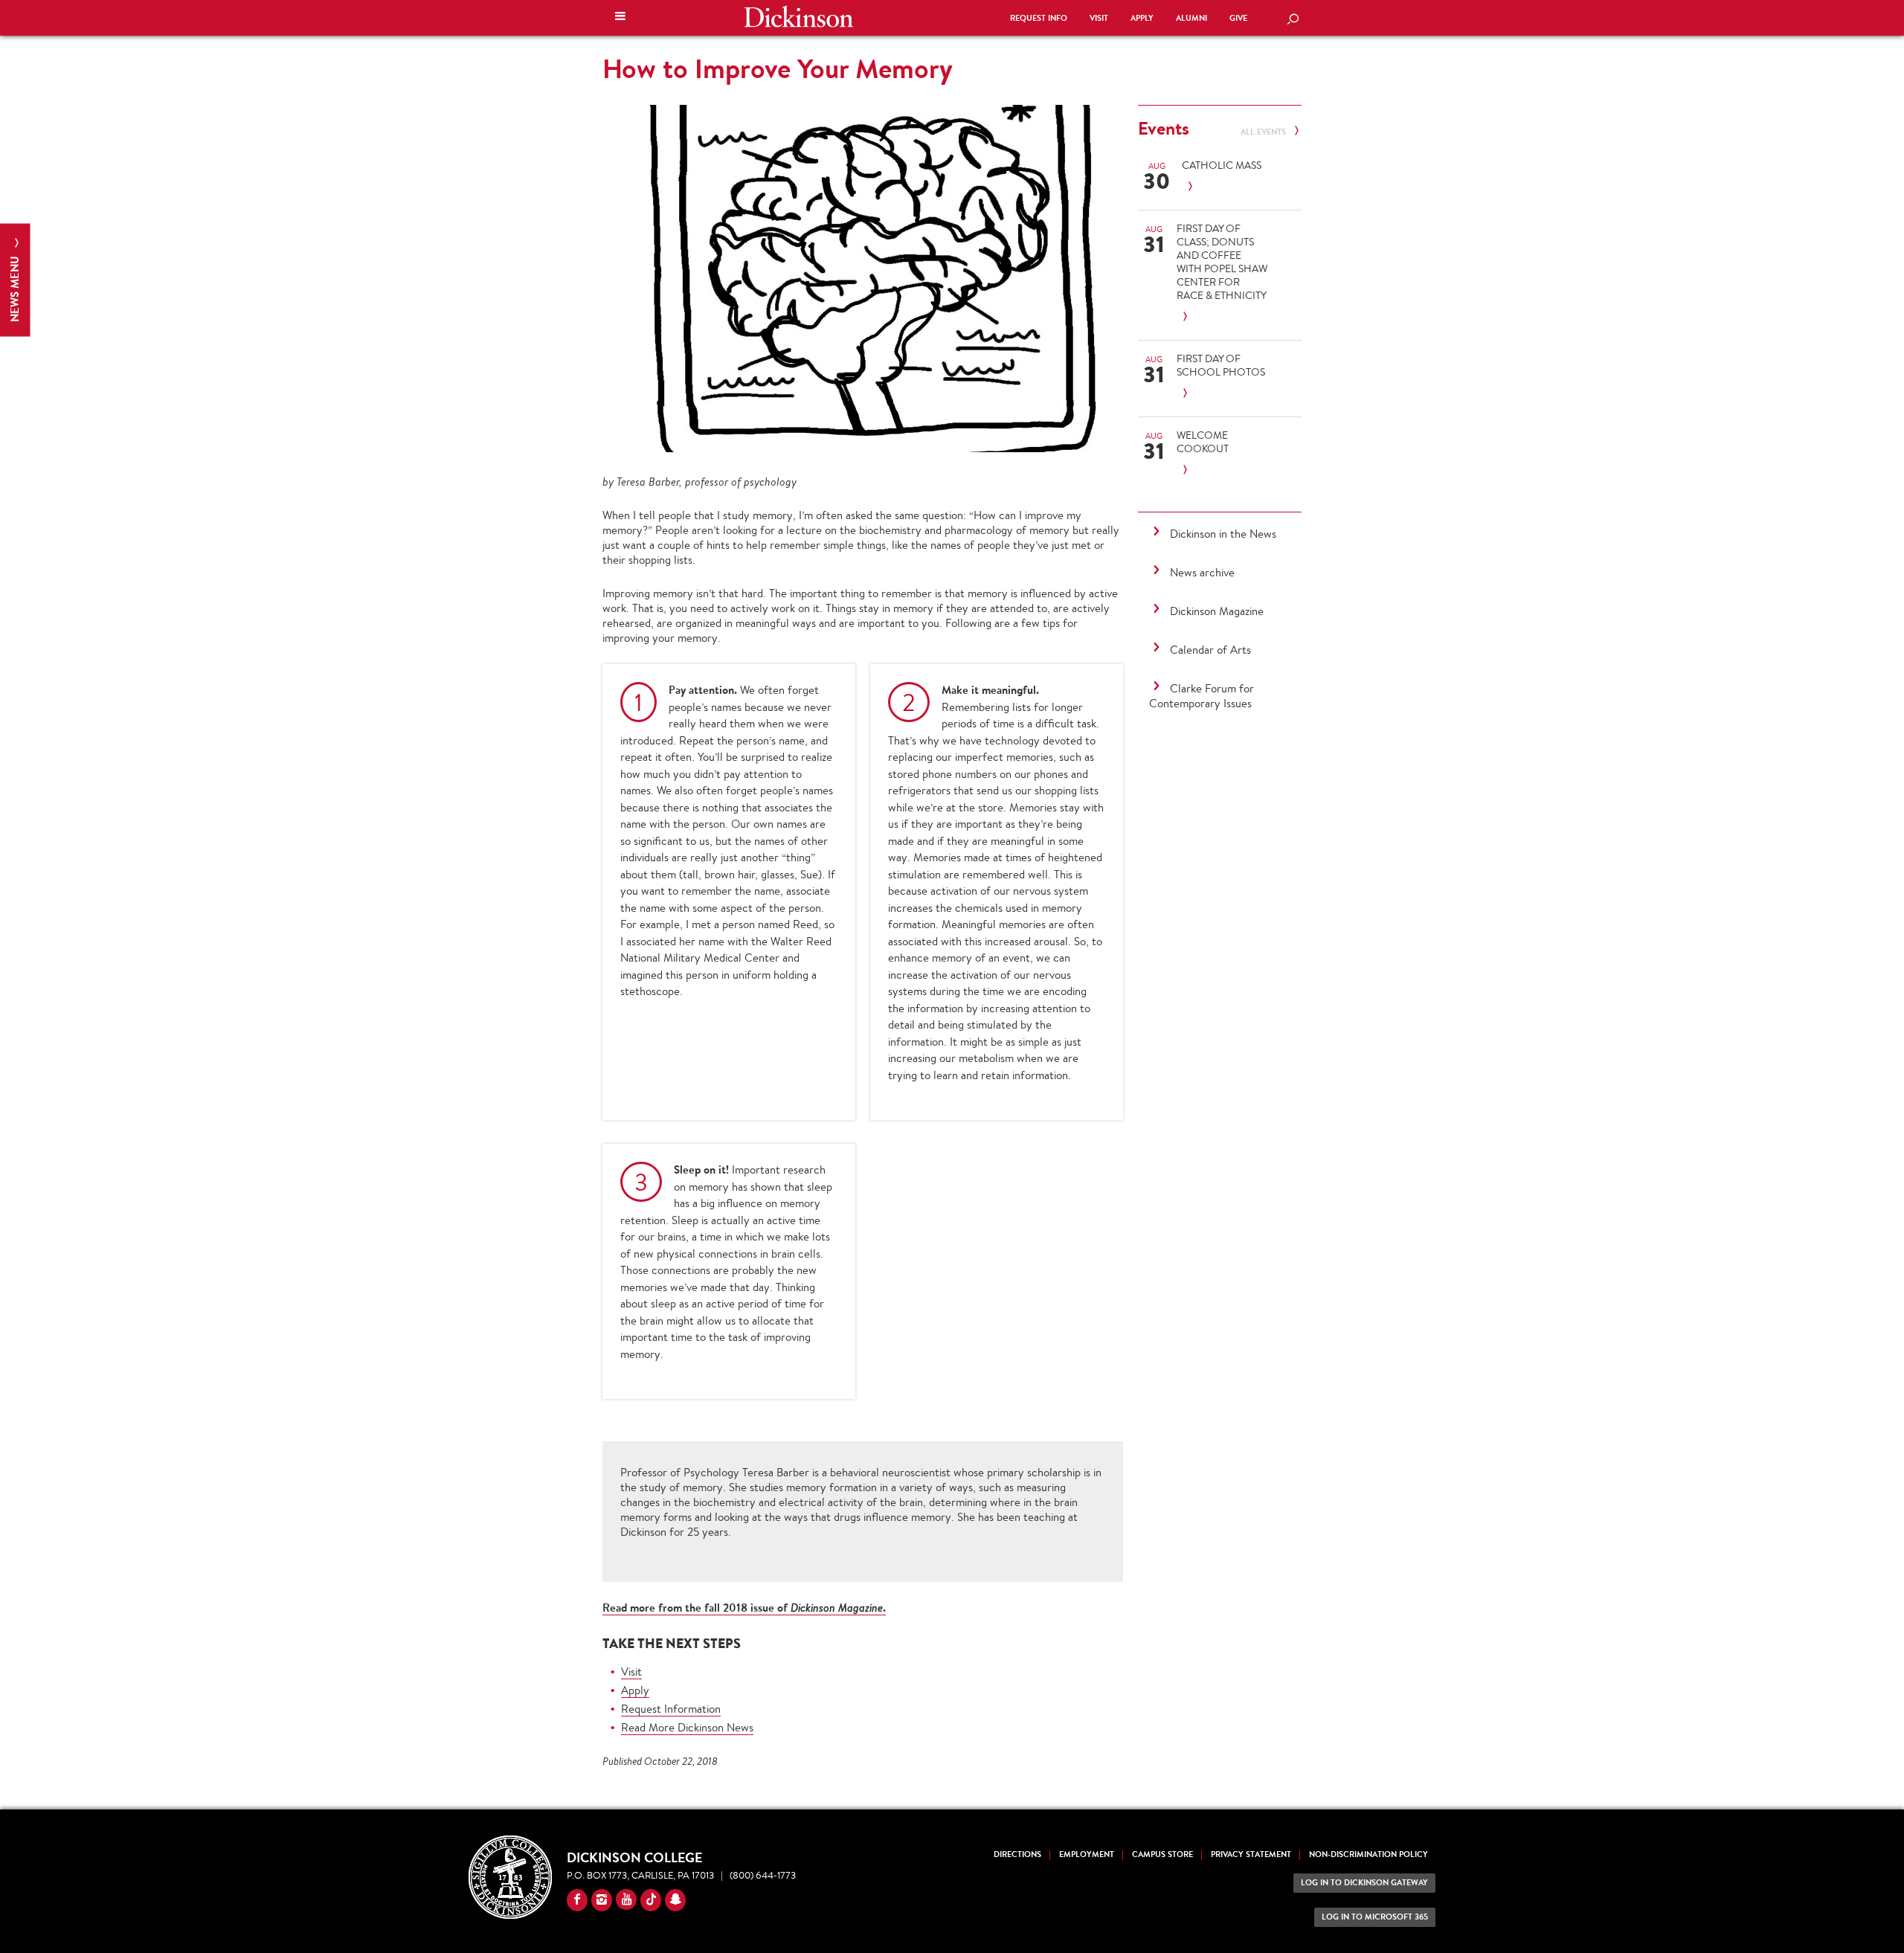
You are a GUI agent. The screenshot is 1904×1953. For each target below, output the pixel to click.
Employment (1087, 1854)
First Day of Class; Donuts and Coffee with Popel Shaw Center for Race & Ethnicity (1222, 262)
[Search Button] (1293, 20)
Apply (1142, 18)
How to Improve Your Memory (778, 68)
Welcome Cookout (1203, 442)
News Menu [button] (15, 287)
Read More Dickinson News (687, 1727)
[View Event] (1227, 187)
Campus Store (1162, 1854)
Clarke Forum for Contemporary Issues (1202, 696)
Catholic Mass (1222, 165)
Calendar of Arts (1210, 650)
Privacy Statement (1251, 1854)
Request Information (671, 1709)
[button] (620, 18)
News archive (1202, 572)
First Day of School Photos (1221, 365)
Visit (1099, 18)
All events (1264, 132)
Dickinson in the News (1223, 534)
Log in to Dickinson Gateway (1364, 1883)
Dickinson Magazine (1217, 611)
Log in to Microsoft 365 (1375, 1917)
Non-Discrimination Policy (1368, 1854)
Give (1238, 18)
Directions (1017, 1854)
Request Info (1039, 18)
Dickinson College (799, 16)
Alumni (1191, 18)
